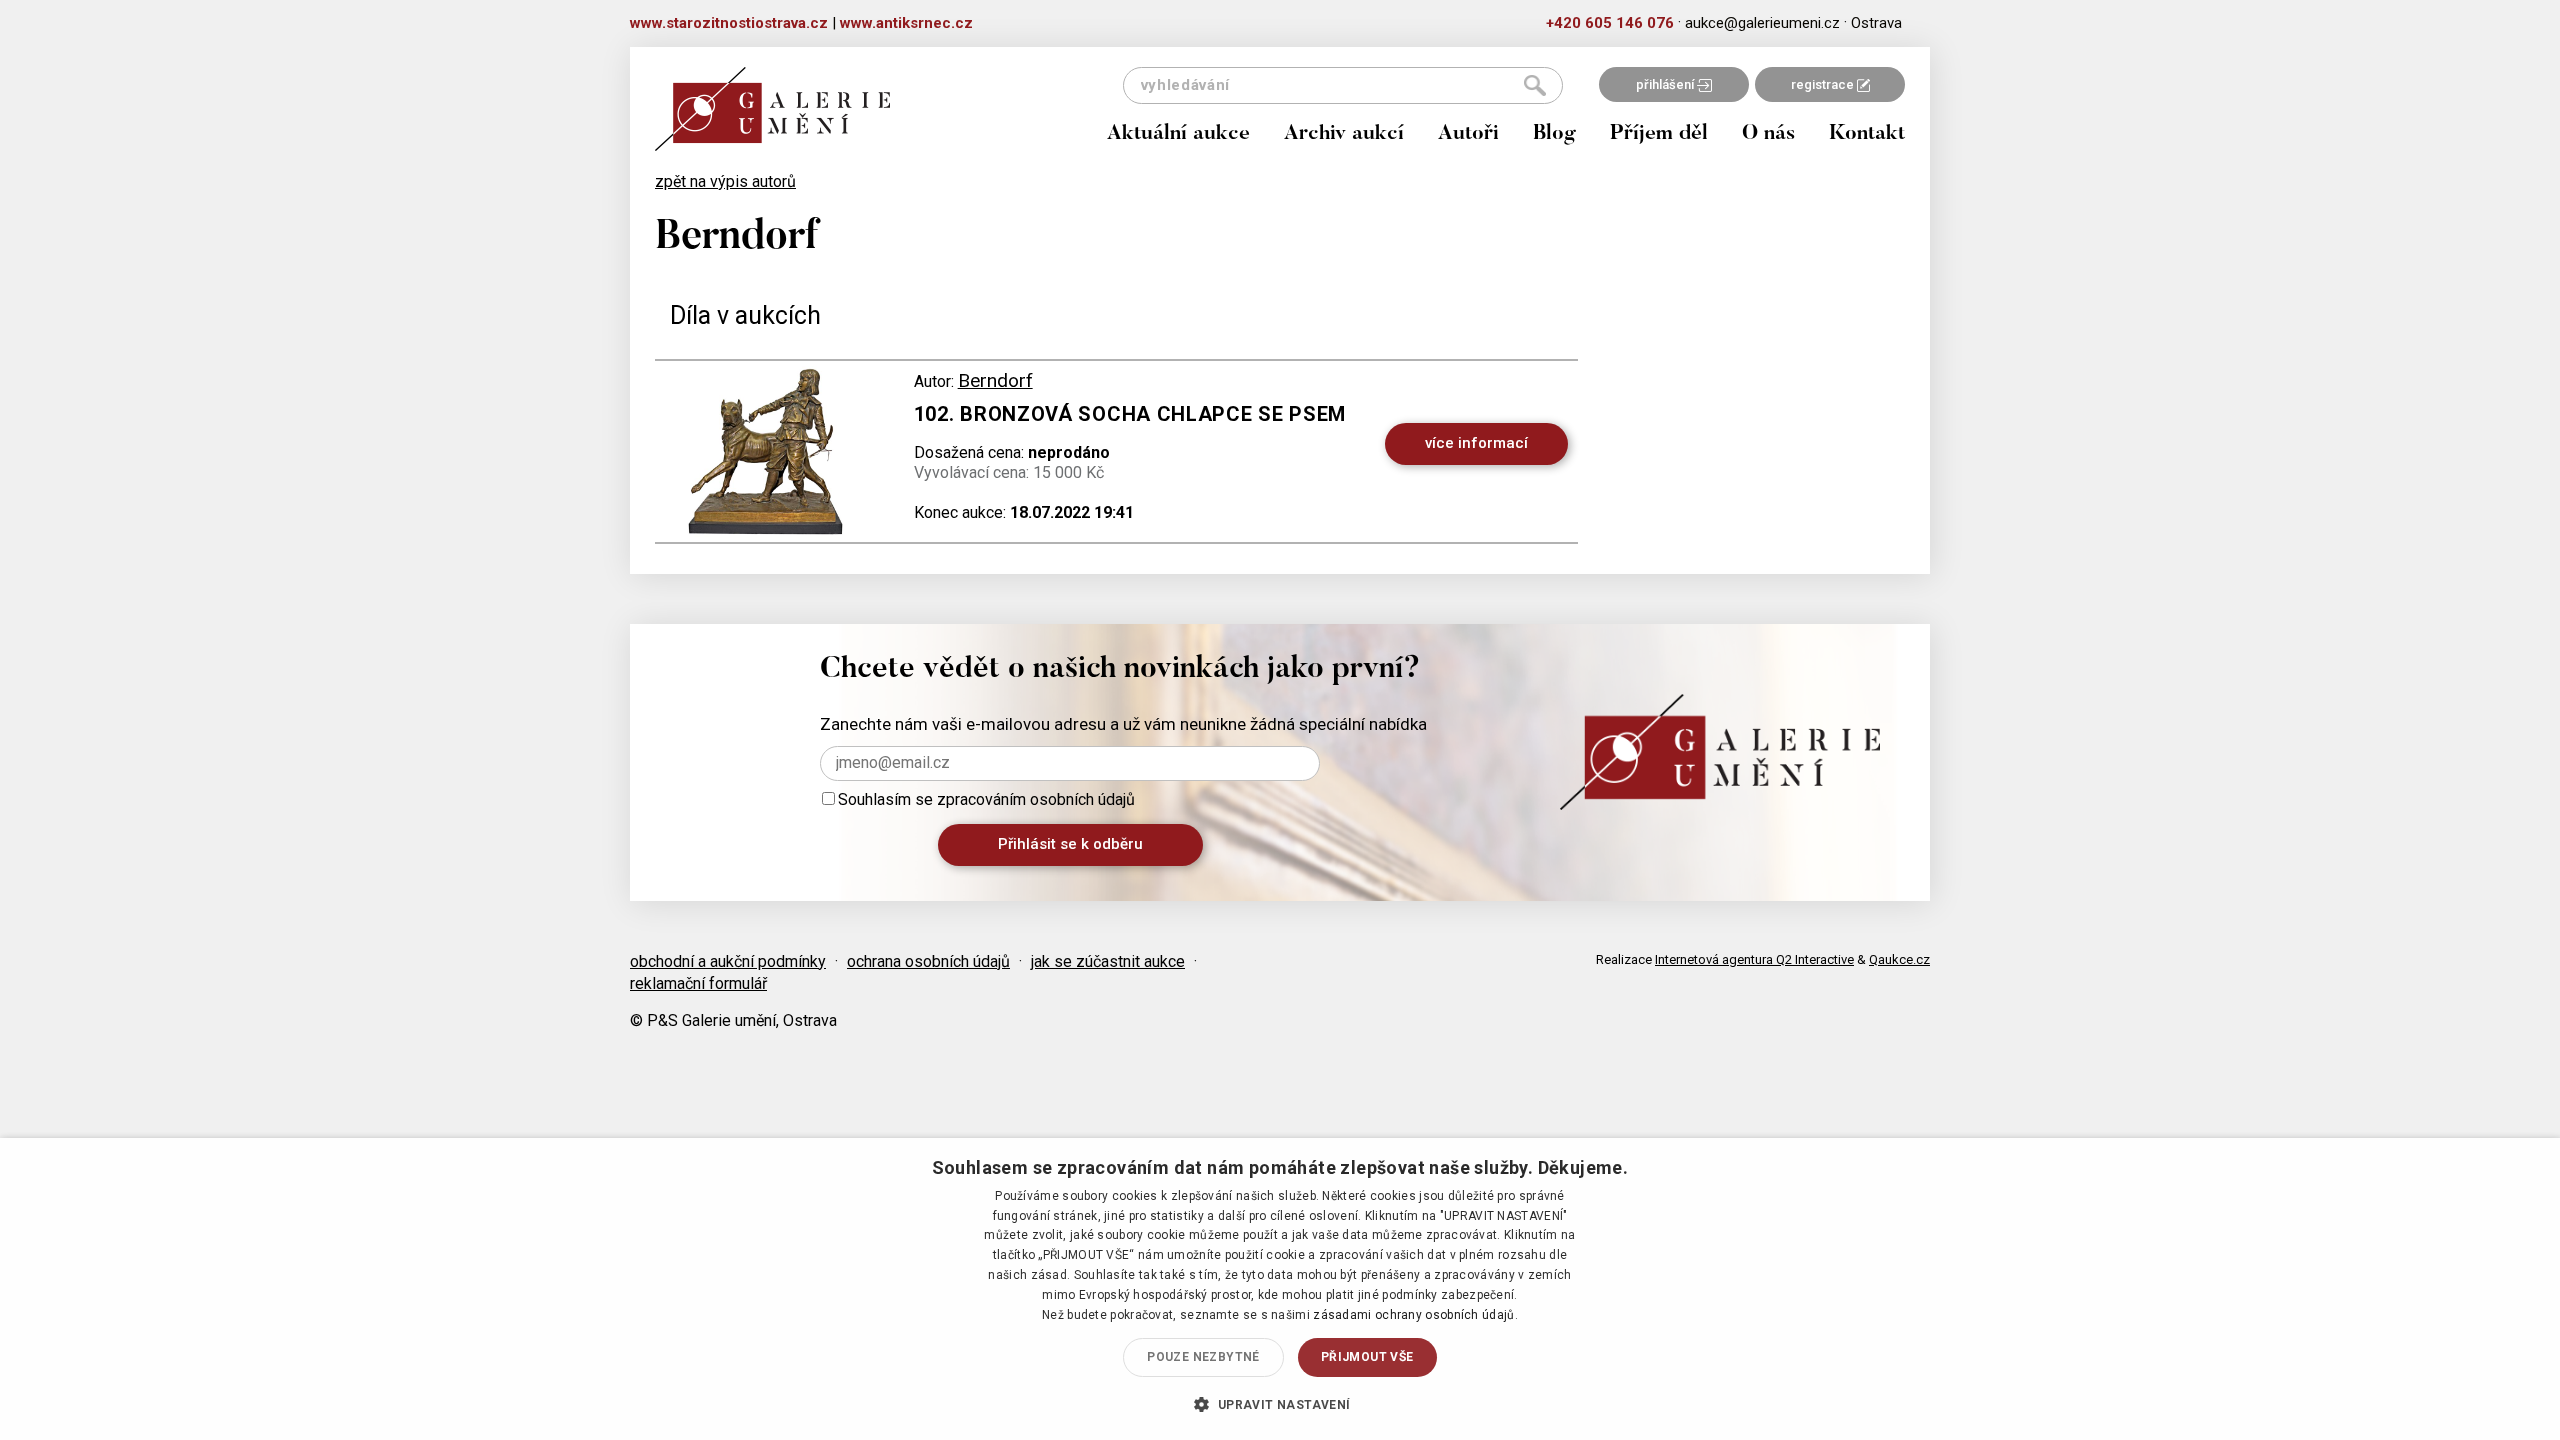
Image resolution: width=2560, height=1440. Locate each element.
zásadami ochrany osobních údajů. (1415, 1315)
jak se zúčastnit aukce (1108, 961)
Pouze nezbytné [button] (1203, 1357)
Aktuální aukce (1178, 134)
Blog (1554, 134)
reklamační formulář (698, 983)
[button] (1279, 1404)
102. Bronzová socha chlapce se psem (1130, 414)
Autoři (1468, 134)
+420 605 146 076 (1610, 23)
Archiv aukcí (1344, 134)
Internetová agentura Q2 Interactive (1754, 959)
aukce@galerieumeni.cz (1762, 23)
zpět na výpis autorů (725, 181)
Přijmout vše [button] (1367, 1357)
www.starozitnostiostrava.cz (729, 23)
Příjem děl (1659, 134)
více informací (1476, 443)
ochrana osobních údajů (928, 961)
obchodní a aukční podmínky (728, 961)
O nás (1768, 134)
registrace (1824, 84)
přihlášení (1666, 84)
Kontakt (1867, 134)
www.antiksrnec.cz (906, 23)
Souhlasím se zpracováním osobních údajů (986, 799)
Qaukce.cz (1899, 959)
